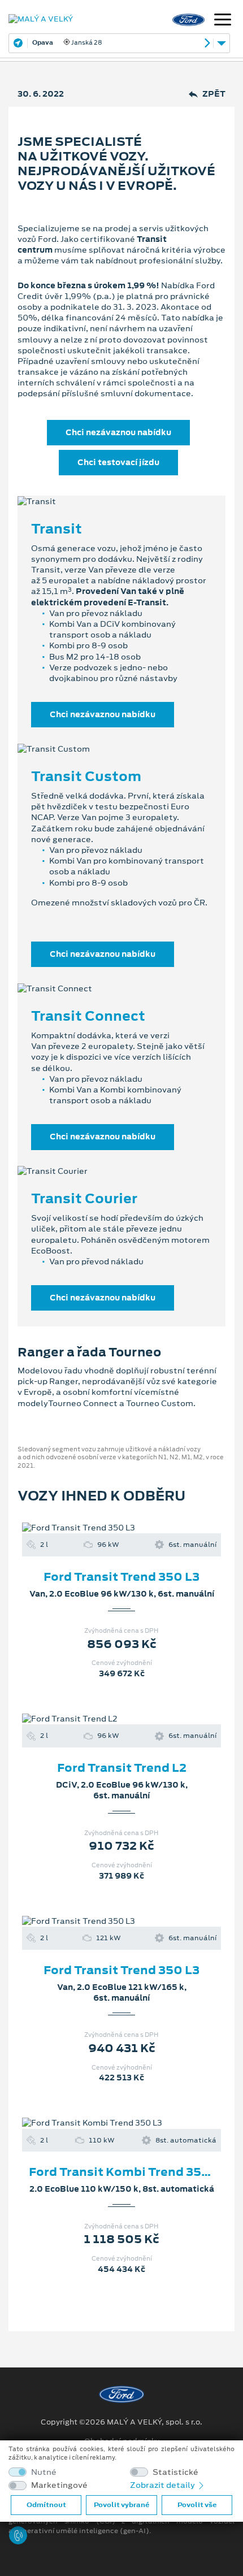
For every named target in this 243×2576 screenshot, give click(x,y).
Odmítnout (46, 2505)
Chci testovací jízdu (118, 462)
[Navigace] (223, 21)
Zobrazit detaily (163, 2485)
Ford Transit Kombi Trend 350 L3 (128, 2172)
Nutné (44, 2472)
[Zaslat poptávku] (140, 1528)
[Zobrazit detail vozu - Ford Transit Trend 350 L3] (103, 1528)
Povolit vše (197, 2505)
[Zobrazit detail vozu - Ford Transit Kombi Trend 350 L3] (103, 2123)
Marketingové (59, 2485)
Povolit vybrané (121, 2505)
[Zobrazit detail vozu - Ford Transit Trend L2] (103, 1719)
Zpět (214, 94)
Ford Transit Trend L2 (122, 1768)
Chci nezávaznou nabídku (118, 432)
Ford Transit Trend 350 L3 (121, 1577)
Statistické (175, 2472)
